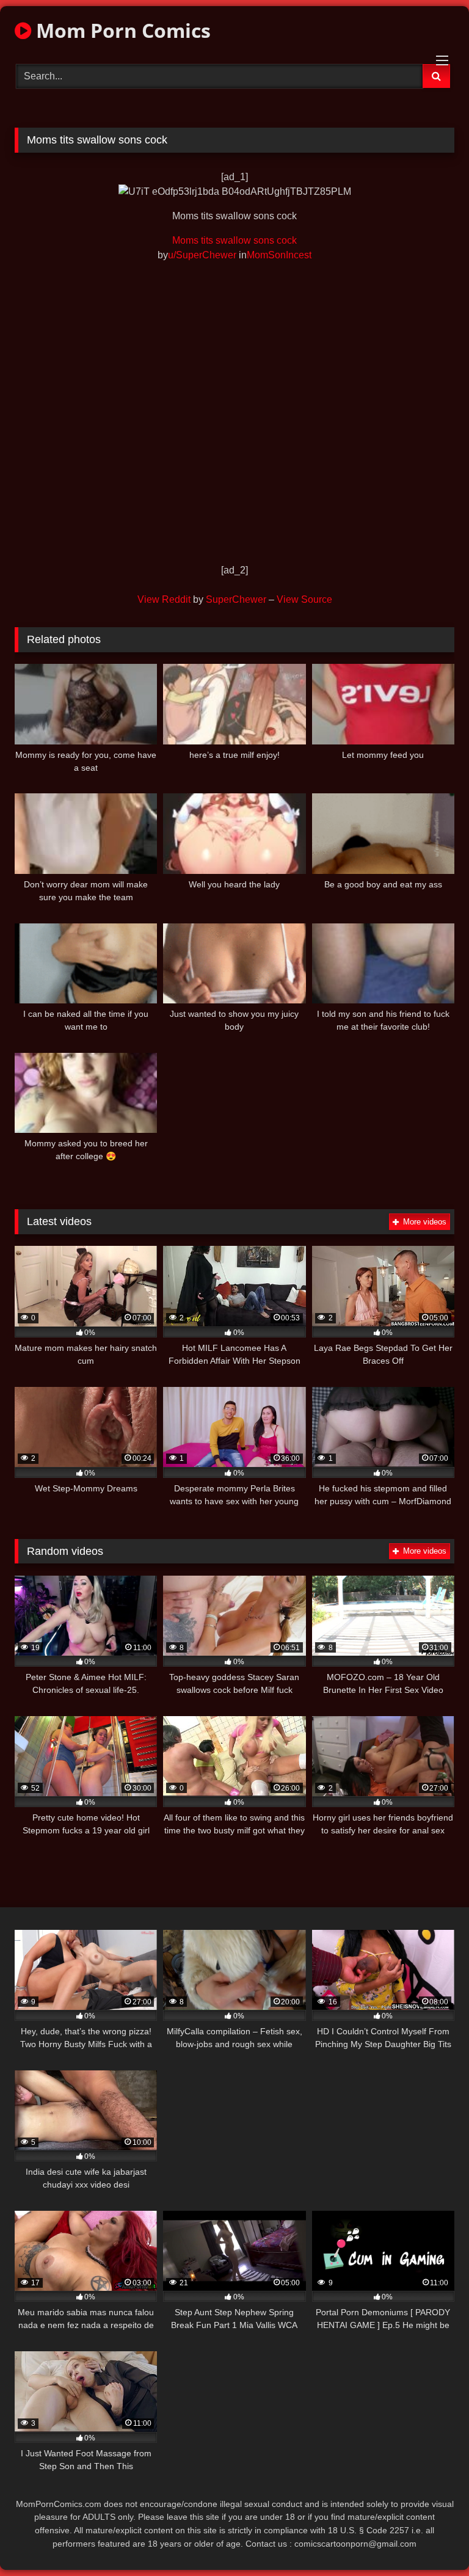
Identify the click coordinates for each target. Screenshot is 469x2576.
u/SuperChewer (202, 255)
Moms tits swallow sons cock (234, 240)
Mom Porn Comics (121, 30)
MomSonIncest (279, 255)
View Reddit (164, 599)
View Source (304, 599)
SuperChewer (236, 599)
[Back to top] (431, 2540)
